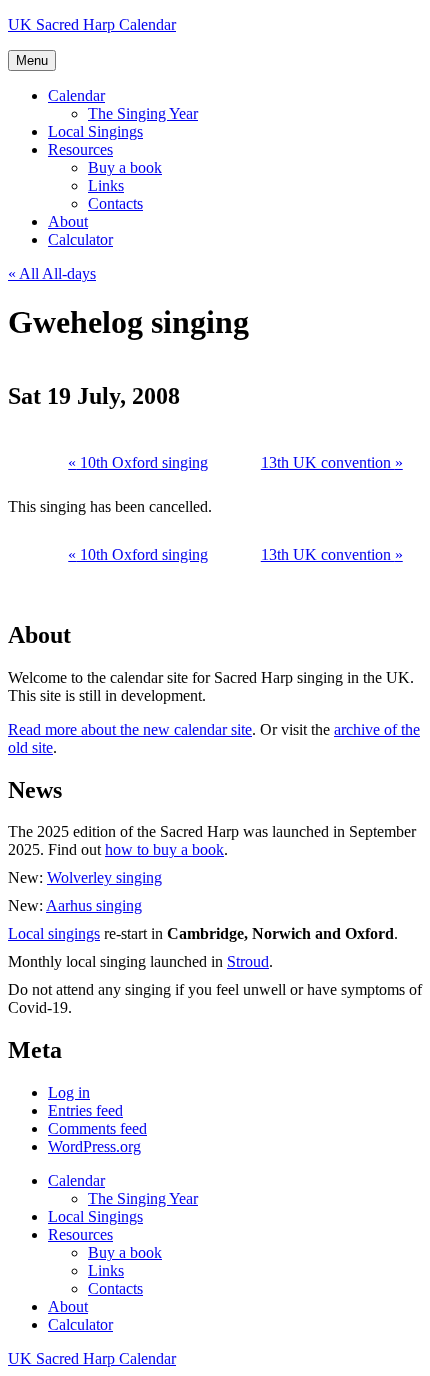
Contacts (115, 203)
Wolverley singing (104, 877)
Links (106, 185)
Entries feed (85, 1110)
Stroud (248, 961)
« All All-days (52, 273)
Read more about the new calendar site (130, 729)
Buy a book (125, 167)
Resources (80, 149)
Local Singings (95, 131)
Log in (69, 1092)
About (68, 221)
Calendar (76, 95)
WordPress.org (94, 1146)
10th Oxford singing (138, 462)
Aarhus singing (94, 905)
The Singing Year (143, 113)
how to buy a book (164, 849)
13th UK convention (332, 462)
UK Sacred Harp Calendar (92, 24)
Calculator (80, 239)
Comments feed (97, 1128)
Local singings (54, 933)
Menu (32, 60)
